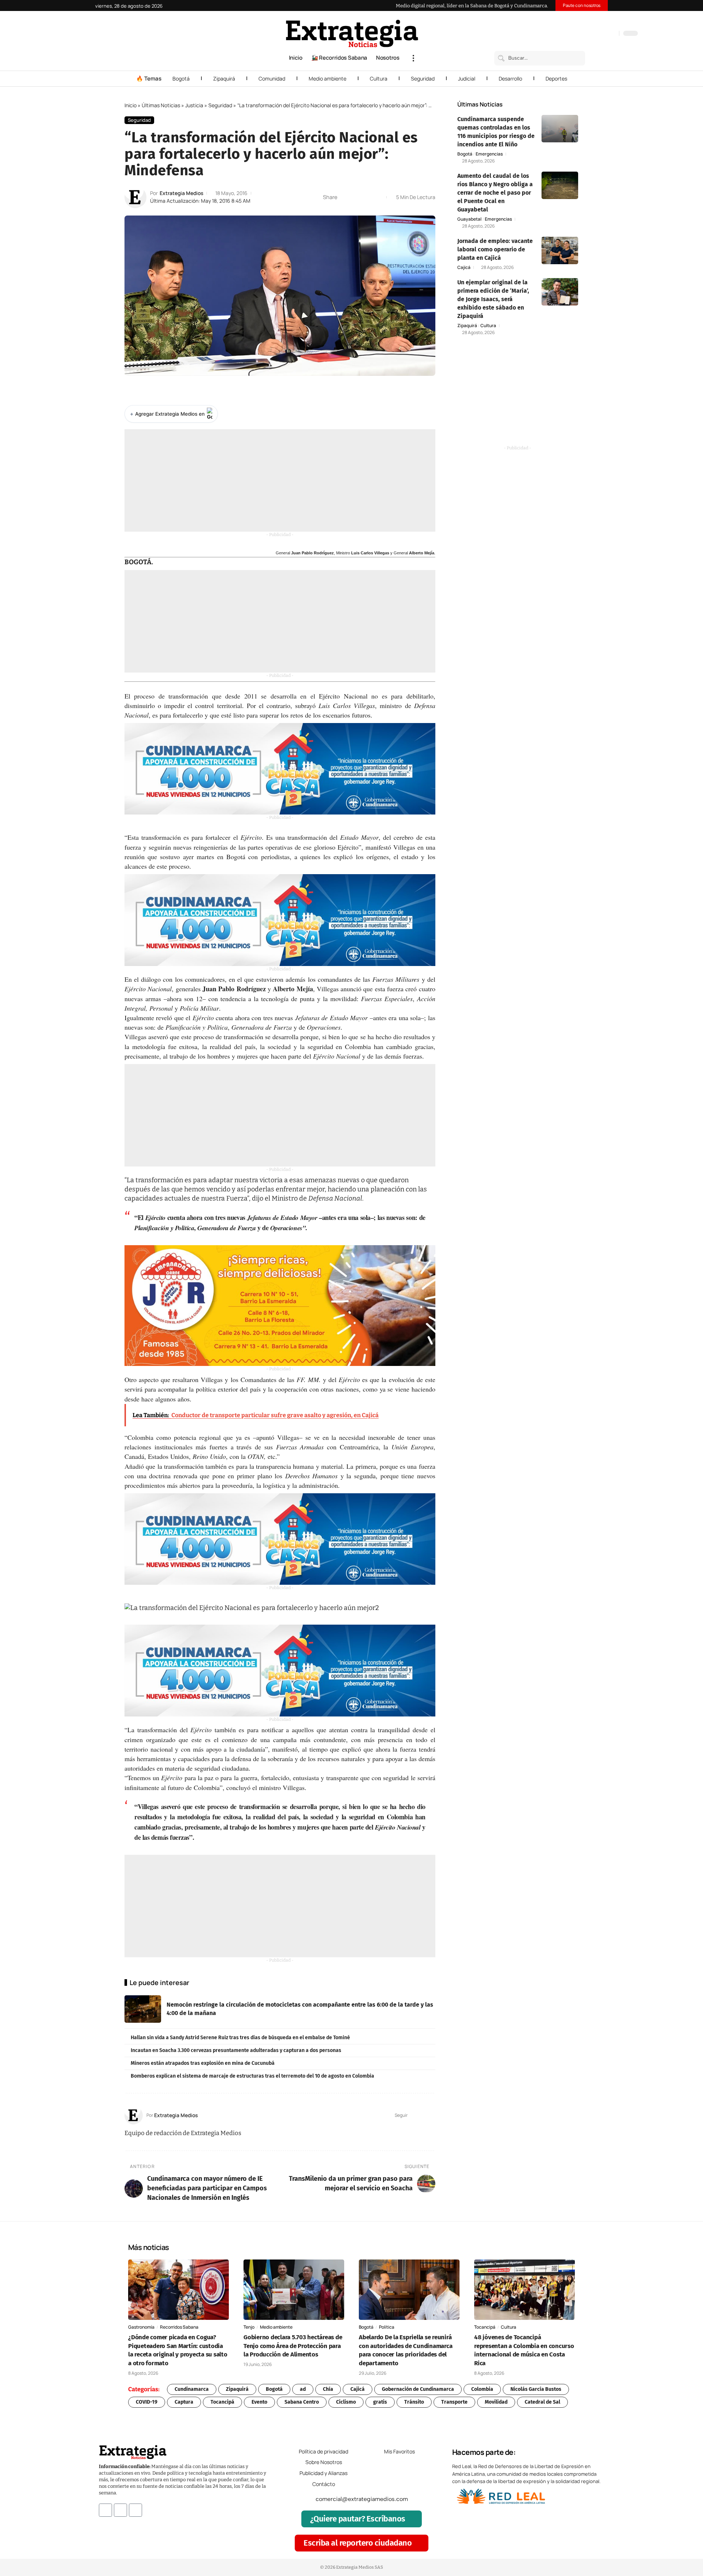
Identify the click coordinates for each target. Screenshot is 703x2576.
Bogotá (181, 78)
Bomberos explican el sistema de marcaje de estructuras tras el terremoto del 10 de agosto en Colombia (252, 2076)
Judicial (467, 78)
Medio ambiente (328, 78)
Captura (184, 2402)
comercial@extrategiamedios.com (362, 2499)
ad (303, 2389)
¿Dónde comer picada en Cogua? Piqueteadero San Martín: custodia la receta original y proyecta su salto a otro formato (178, 2350)
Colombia (482, 2389)
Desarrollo (510, 78)
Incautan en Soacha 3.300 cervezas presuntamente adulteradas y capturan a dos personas (236, 2050)
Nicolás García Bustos (536, 2389)
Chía (328, 2389)
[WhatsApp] (611, 34)
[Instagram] (589, 34)
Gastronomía (141, 2327)
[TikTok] (597, 34)
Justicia (194, 105)
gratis (380, 2402)
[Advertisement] (280, 480)
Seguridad (423, 78)
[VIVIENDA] (280, 769)
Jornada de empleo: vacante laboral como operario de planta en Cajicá (495, 249)
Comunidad (272, 78)
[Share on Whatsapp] (356, 197)
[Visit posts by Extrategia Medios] (135, 197)
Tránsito (414, 2402)
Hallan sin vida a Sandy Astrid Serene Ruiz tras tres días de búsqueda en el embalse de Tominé (240, 2038)
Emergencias (489, 154)
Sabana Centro (302, 2402)
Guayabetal (469, 219)
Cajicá (464, 267)
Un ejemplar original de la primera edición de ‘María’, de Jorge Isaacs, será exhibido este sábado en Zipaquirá (493, 299)
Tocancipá (485, 2327)
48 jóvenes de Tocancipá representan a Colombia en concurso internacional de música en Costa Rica (524, 2350)
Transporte (454, 2402)
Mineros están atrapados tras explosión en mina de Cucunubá (203, 2063)
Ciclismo (346, 2402)
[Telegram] (604, 34)
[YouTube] (582, 34)
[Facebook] (575, 34)
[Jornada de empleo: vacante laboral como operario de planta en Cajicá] (560, 250)
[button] (413, 58)
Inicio (131, 105)
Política (387, 2327)
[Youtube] (135, 2510)
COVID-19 (147, 2402)
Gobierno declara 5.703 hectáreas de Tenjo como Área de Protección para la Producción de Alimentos (293, 2346)
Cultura (379, 78)
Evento (259, 2402)
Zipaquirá (224, 78)
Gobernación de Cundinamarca (418, 2389)
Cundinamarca (192, 2389)
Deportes (556, 78)
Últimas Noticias (161, 105)
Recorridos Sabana (179, 2327)
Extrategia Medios (181, 193)
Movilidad (496, 2402)
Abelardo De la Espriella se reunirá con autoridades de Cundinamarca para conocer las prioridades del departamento (406, 2350)
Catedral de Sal (542, 2402)
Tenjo (249, 2327)
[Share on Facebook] (345, 197)
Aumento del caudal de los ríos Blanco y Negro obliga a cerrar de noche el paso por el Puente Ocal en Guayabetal (495, 193)
